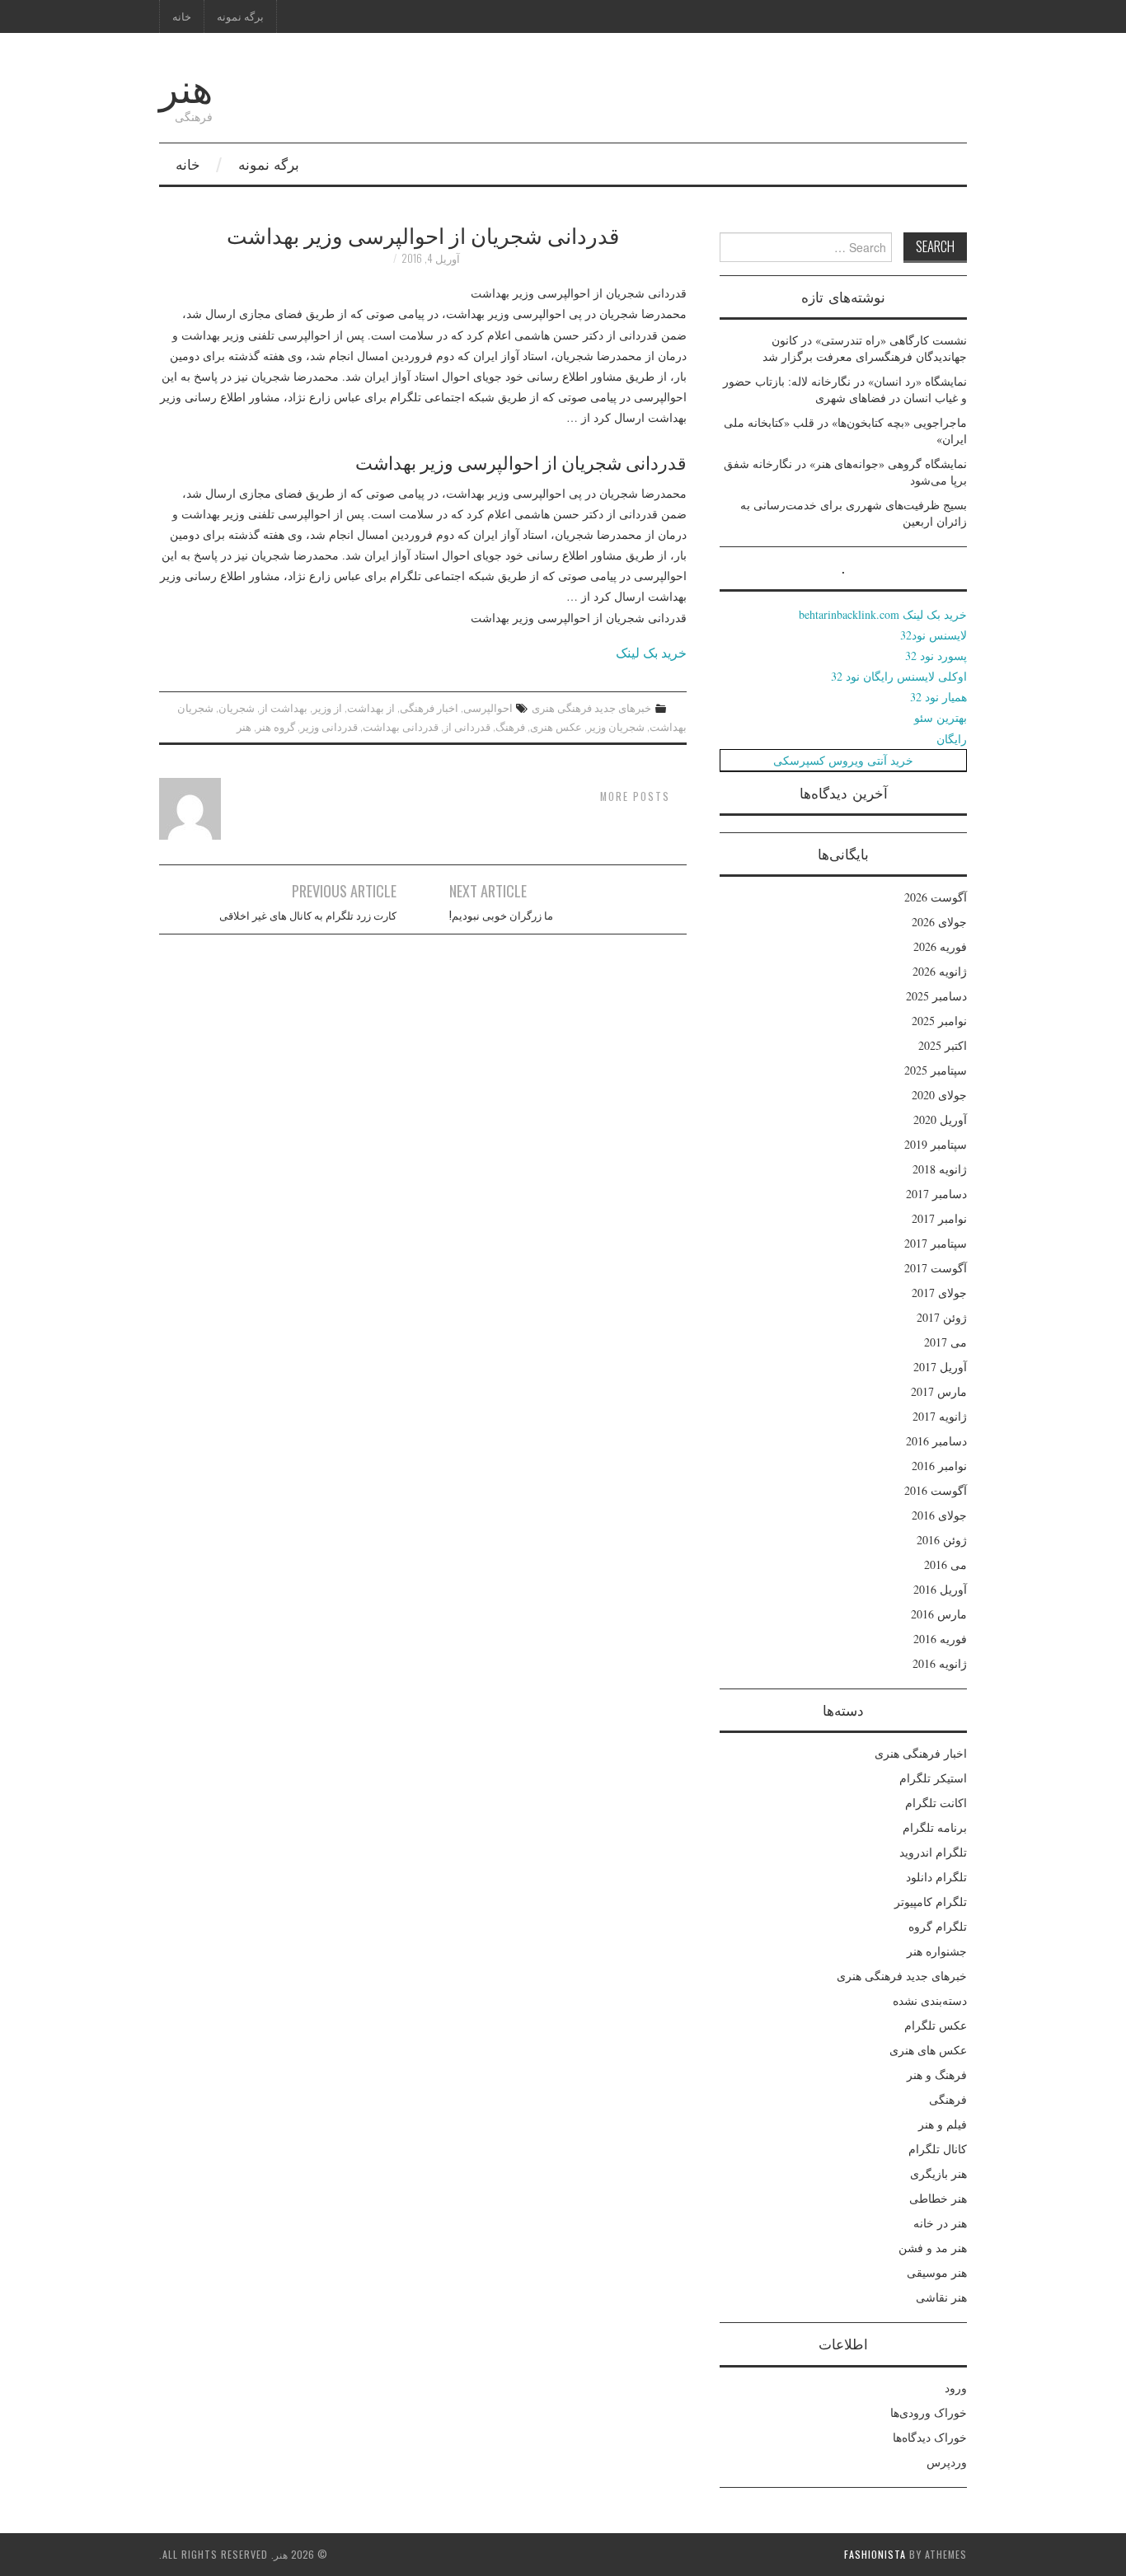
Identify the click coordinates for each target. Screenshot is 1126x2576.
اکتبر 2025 (943, 1045)
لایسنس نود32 (934, 635)
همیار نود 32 (938, 697)
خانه (182, 16)
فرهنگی (948, 2099)
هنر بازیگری (938, 2173)
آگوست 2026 (936, 897)
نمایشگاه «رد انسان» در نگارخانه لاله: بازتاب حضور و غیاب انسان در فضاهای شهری (845, 389)
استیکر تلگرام (933, 1778)
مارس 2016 (939, 1614)
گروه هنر (276, 726)
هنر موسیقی (937, 2272)
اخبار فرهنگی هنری (921, 1753)
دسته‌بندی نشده (930, 2000)
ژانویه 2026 (940, 971)
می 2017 (945, 1342)
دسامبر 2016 (936, 1441)
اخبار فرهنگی (429, 707)
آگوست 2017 (936, 1268)
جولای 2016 (939, 1515)
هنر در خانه (940, 2223)
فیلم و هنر (943, 2124)
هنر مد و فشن (933, 2248)
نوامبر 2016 (939, 1466)
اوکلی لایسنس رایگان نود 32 (899, 676)
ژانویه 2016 (940, 1663)
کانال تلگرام (938, 2149)
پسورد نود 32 (936, 656)
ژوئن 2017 (942, 1317)
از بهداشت (371, 707)
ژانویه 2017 (940, 1416)
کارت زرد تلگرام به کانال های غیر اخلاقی (308, 915)
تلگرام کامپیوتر (931, 1902)
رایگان (952, 739)
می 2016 (945, 1564)
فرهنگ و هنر (937, 2075)
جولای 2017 (939, 1293)
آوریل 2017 (940, 1367)
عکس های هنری (928, 2050)
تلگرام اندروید (933, 1852)
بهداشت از (284, 707)
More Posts (635, 796)
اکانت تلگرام (936, 1803)
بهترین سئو (941, 717)
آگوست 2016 (936, 1490)
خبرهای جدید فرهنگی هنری (591, 707)
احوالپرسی (488, 707)
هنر (186, 85)
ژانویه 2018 (940, 1169)
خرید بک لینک (651, 652)
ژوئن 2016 (942, 1540)
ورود (956, 2388)
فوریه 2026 (940, 946)
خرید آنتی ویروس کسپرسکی (843, 760)
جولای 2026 (939, 922)
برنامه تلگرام (935, 1827)
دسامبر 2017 (936, 1194)
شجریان (237, 707)
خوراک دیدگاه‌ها (930, 2437)
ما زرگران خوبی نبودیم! (501, 915)
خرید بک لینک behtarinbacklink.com (883, 614)
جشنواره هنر (937, 1951)
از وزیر (327, 707)
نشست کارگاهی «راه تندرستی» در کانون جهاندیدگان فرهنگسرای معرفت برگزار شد (865, 348)
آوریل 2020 (940, 1119)
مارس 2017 (939, 1391)
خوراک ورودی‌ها (929, 2412)
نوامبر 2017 (939, 1218)
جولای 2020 (939, 1095)
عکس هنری (556, 726)
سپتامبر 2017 (936, 1243)
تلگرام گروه (938, 1926)
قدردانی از (467, 726)
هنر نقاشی (941, 2297)
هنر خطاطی (938, 2198)
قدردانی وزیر (329, 726)
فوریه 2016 (940, 1639)
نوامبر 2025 (939, 1021)
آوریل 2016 (940, 1589)
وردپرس (947, 2462)
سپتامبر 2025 (936, 1070)
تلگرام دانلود (936, 1877)
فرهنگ (510, 726)
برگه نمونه (240, 16)
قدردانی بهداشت (401, 726)
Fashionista (875, 2554)
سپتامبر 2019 (936, 1144)
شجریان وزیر (616, 726)
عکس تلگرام (936, 2025)
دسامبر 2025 (936, 996)
